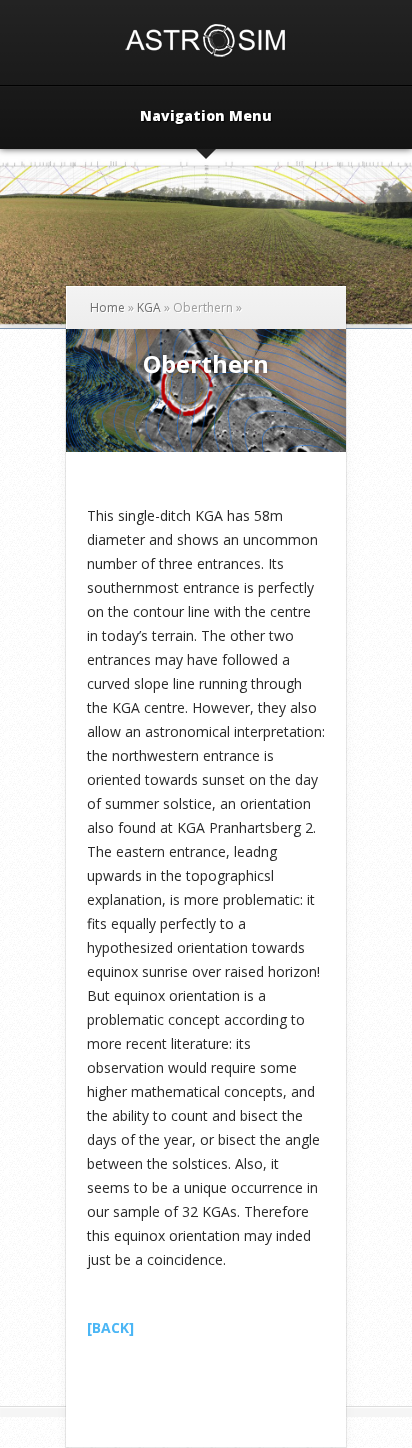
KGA (149, 307)
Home (107, 307)
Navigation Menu (206, 117)
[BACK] (110, 1327)
